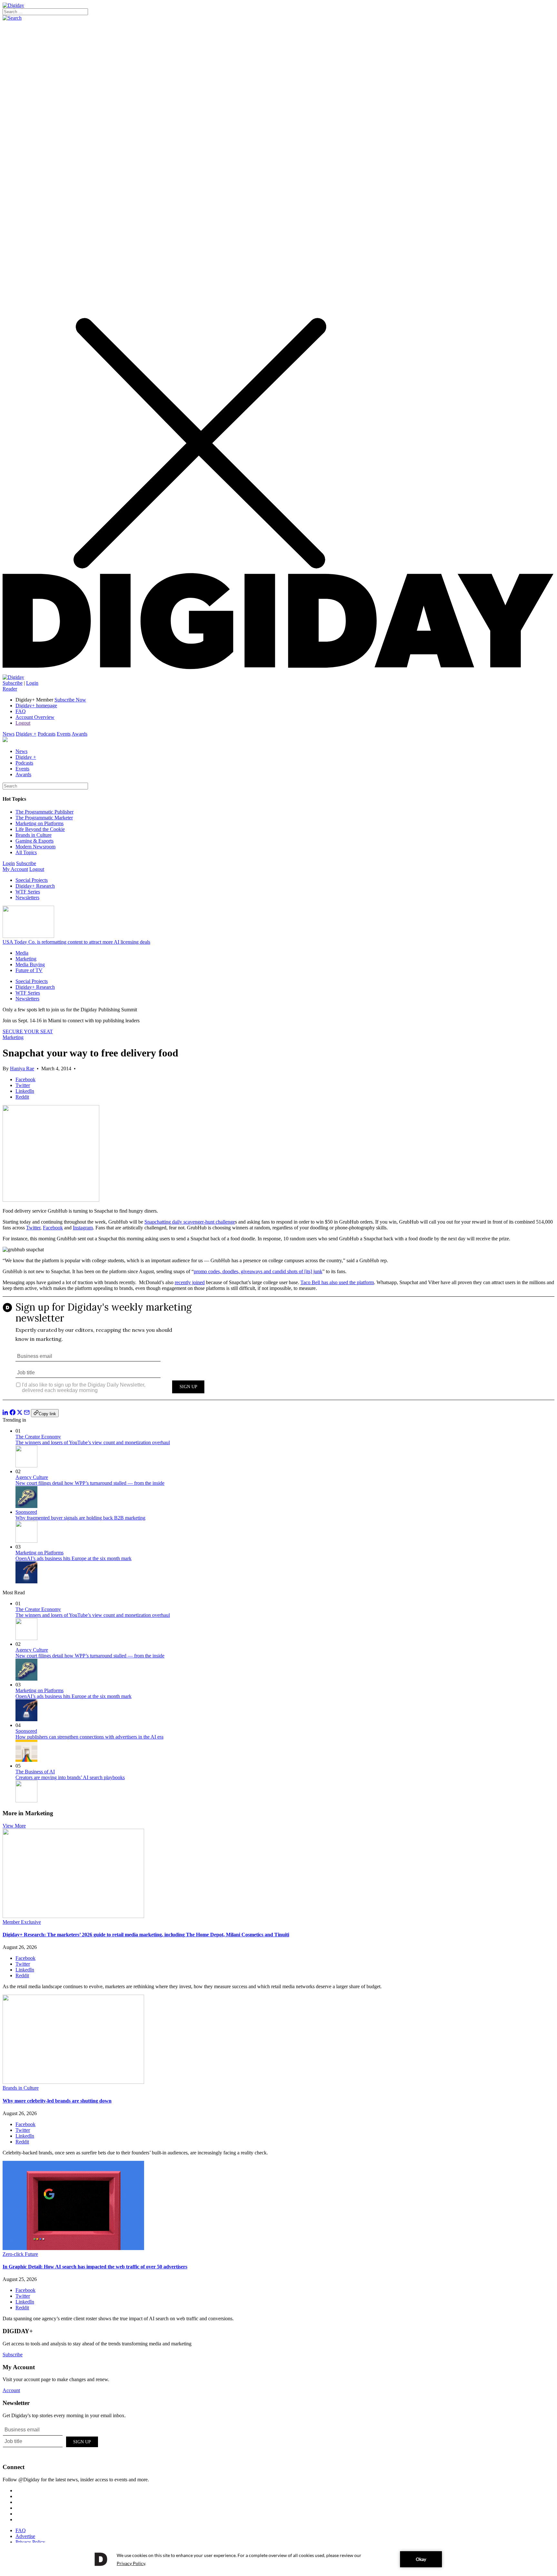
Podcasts (47, 734)
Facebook (53, 1228)
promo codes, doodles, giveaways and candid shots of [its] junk (258, 1271)
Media (22, 953)
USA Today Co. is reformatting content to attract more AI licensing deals (76, 942)
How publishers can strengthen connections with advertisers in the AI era (89, 1737)
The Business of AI (35, 1772)
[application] (278, 2559)
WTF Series (28, 892)
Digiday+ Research (35, 886)
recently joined (190, 1282)
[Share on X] (20, 1413)
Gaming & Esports (34, 841)
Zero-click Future (20, 2254)
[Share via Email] (27, 1413)
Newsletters (27, 897)
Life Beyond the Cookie (40, 829)
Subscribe (13, 683)
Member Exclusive (22, 1922)
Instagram (83, 1228)
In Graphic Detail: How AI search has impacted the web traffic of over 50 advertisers (95, 2267)
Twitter (33, 1228)
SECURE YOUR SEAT (28, 1031)
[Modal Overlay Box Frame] (278, 1353)
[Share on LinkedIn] (5, 1413)
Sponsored (26, 1512)
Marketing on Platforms (39, 823)
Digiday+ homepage (36, 706)
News (9, 734)
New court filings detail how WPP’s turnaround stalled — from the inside (90, 1483)
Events (64, 734)
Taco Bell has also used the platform (337, 1282)
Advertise (25, 2536)
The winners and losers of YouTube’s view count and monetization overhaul (93, 1442)
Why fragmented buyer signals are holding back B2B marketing (80, 1518)
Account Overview (35, 717)
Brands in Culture (34, 835)
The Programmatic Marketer (44, 818)
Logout (23, 723)
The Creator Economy (38, 1437)
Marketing (26, 959)
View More (14, 1826)
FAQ (21, 711)
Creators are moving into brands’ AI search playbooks (70, 1777)
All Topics (26, 852)
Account (11, 2390)
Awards (79, 734)
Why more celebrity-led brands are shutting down (57, 2101)
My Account (15, 869)
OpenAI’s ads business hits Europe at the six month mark (73, 1558)
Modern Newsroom (35, 847)
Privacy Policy (30, 2542)
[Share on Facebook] (13, 1413)
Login (32, 683)
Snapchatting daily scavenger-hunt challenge (190, 1222)
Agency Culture (32, 1477)
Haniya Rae (22, 1069)
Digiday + (26, 734)
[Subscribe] (13, 677)
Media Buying (30, 964)
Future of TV (29, 970)
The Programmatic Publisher (44, 812)
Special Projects (32, 880)
